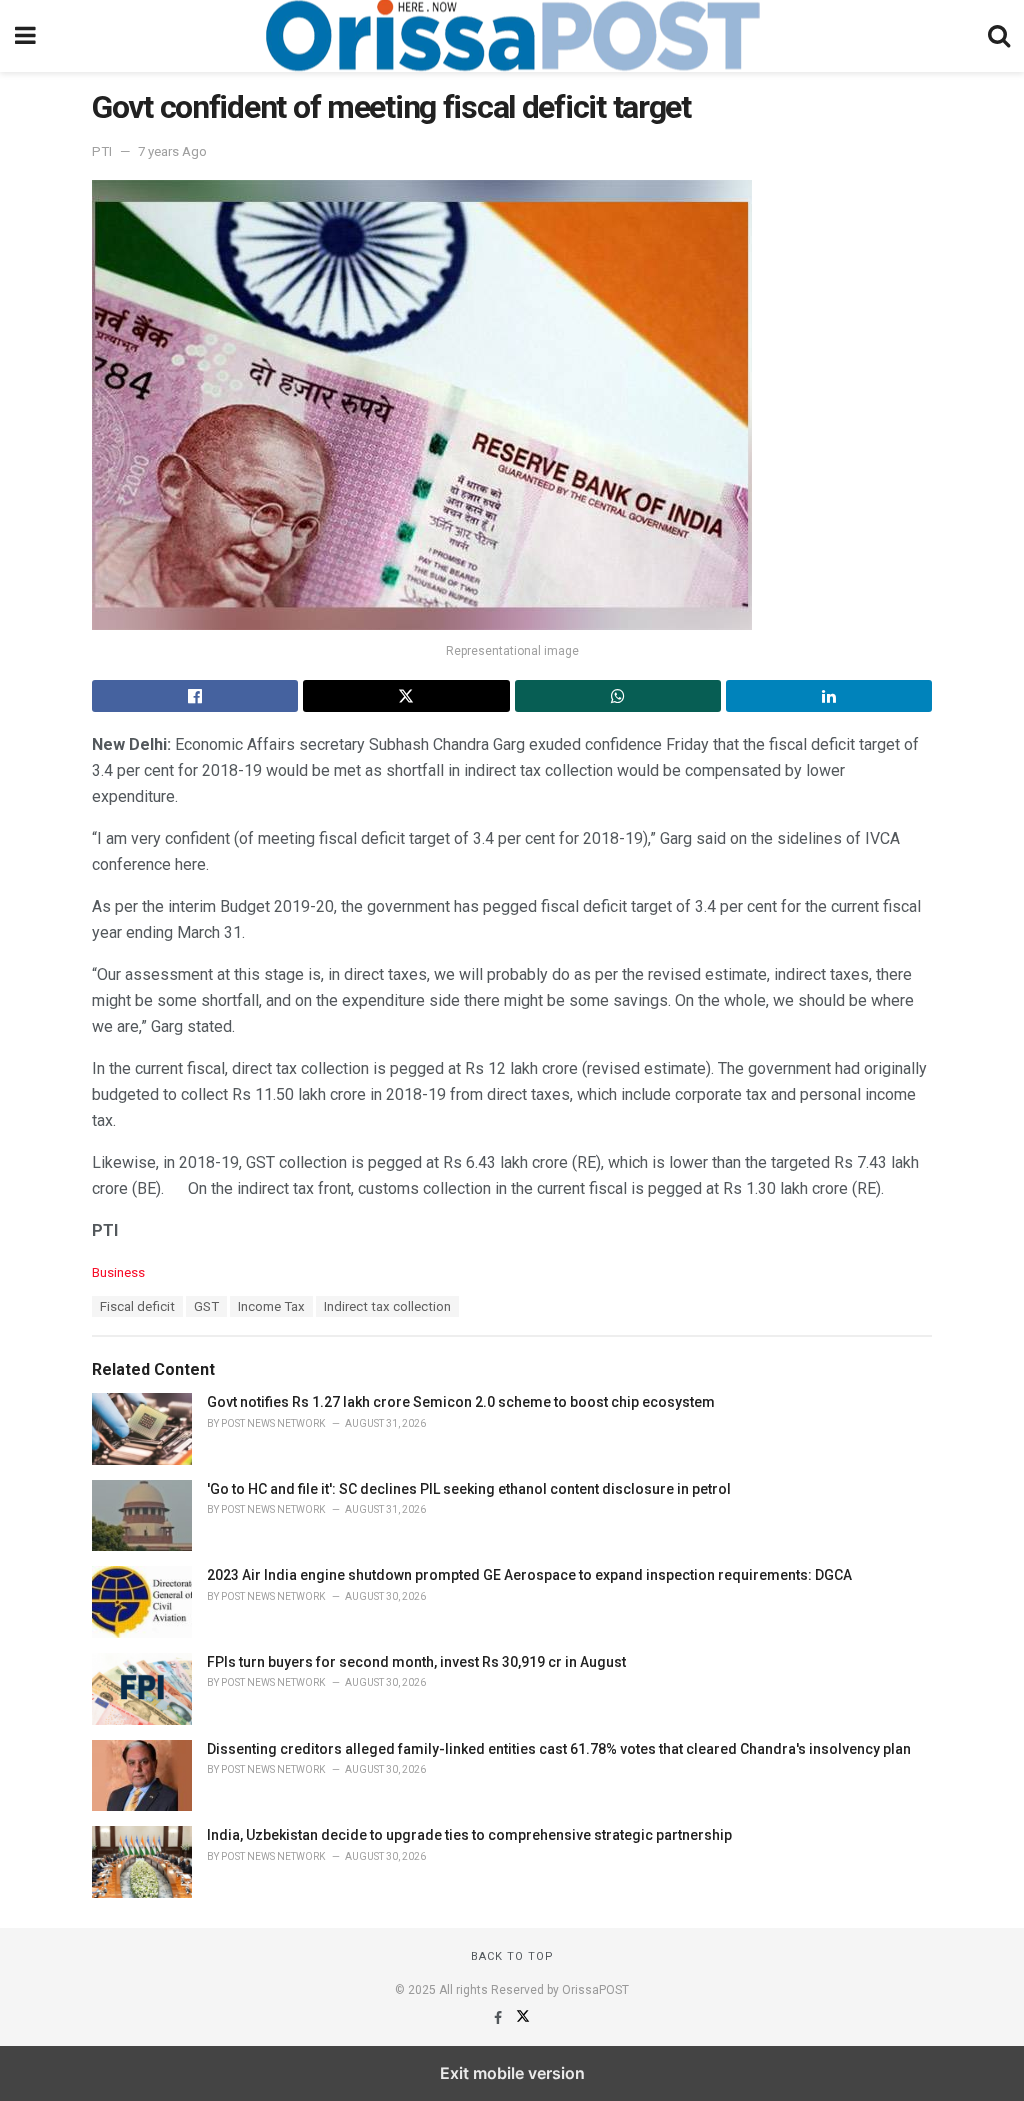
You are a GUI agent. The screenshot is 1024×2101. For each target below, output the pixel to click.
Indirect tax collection (387, 1306)
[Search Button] (999, 36)
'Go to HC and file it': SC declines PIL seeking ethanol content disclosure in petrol (469, 1489)
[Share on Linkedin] (829, 696)
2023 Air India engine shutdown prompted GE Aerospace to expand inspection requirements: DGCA (529, 1575)
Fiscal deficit (137, 1306)
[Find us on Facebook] (499, 2018)
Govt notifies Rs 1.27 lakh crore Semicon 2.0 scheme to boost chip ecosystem (461, 1402)
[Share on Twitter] (406, 696)
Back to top (512, 1956)
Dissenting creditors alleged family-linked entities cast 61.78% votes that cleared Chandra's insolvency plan (559, 1749)
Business (118, 1272)
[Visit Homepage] (512, 36)
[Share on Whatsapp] (618, 696)
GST (206, 1306)
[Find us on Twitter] (523, 2018)
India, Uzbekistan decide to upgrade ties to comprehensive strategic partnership (469, 1835)
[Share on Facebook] (195, 696)
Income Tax (271, 1306)
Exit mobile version (512, 2073)
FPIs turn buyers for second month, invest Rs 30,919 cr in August (416, 1662)
